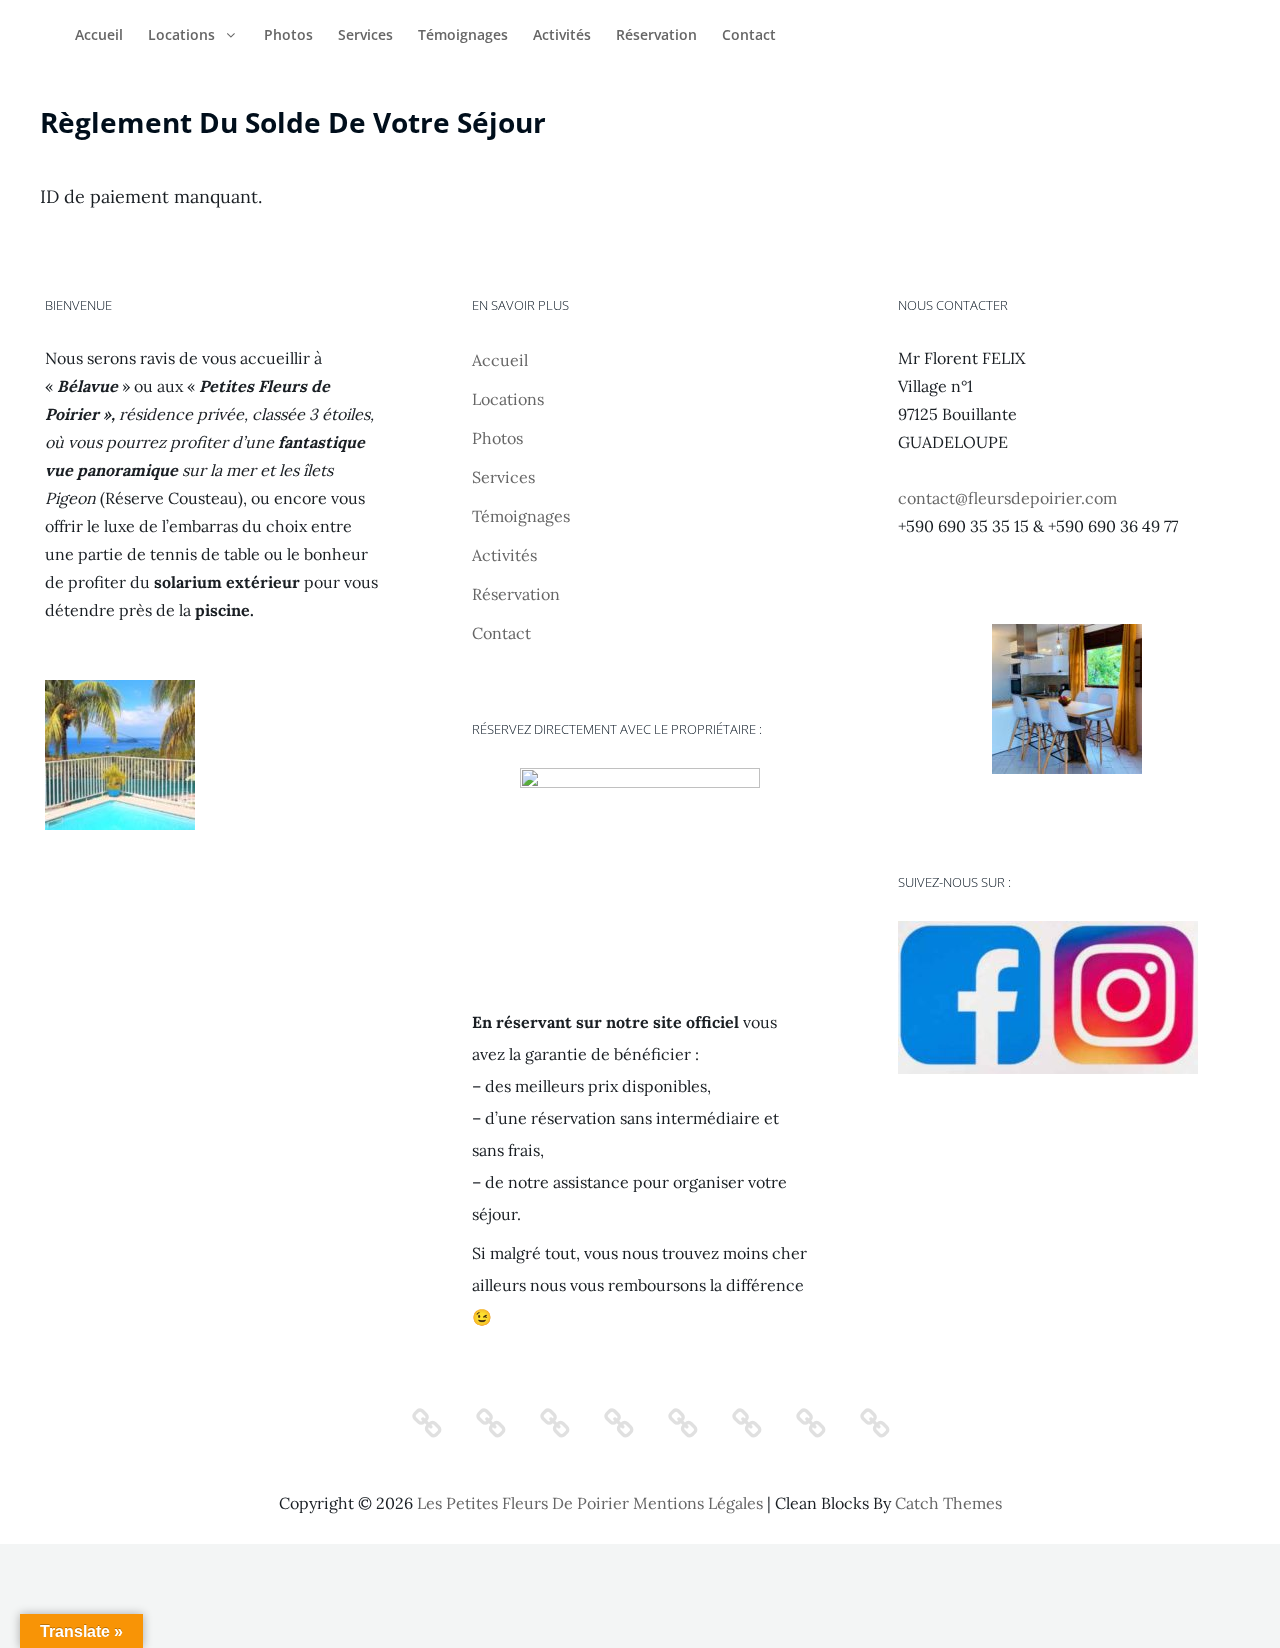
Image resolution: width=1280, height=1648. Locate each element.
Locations (181, 34)
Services (365, 34)
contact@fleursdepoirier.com (1007, 498)
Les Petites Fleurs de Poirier (523, 1503)
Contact (749, 34)
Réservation (656, 34)
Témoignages (463, 34)
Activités (562, 34)
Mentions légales (698, 1503)
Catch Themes (948, 1503)
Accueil (99, 34)
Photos (288, 34)
